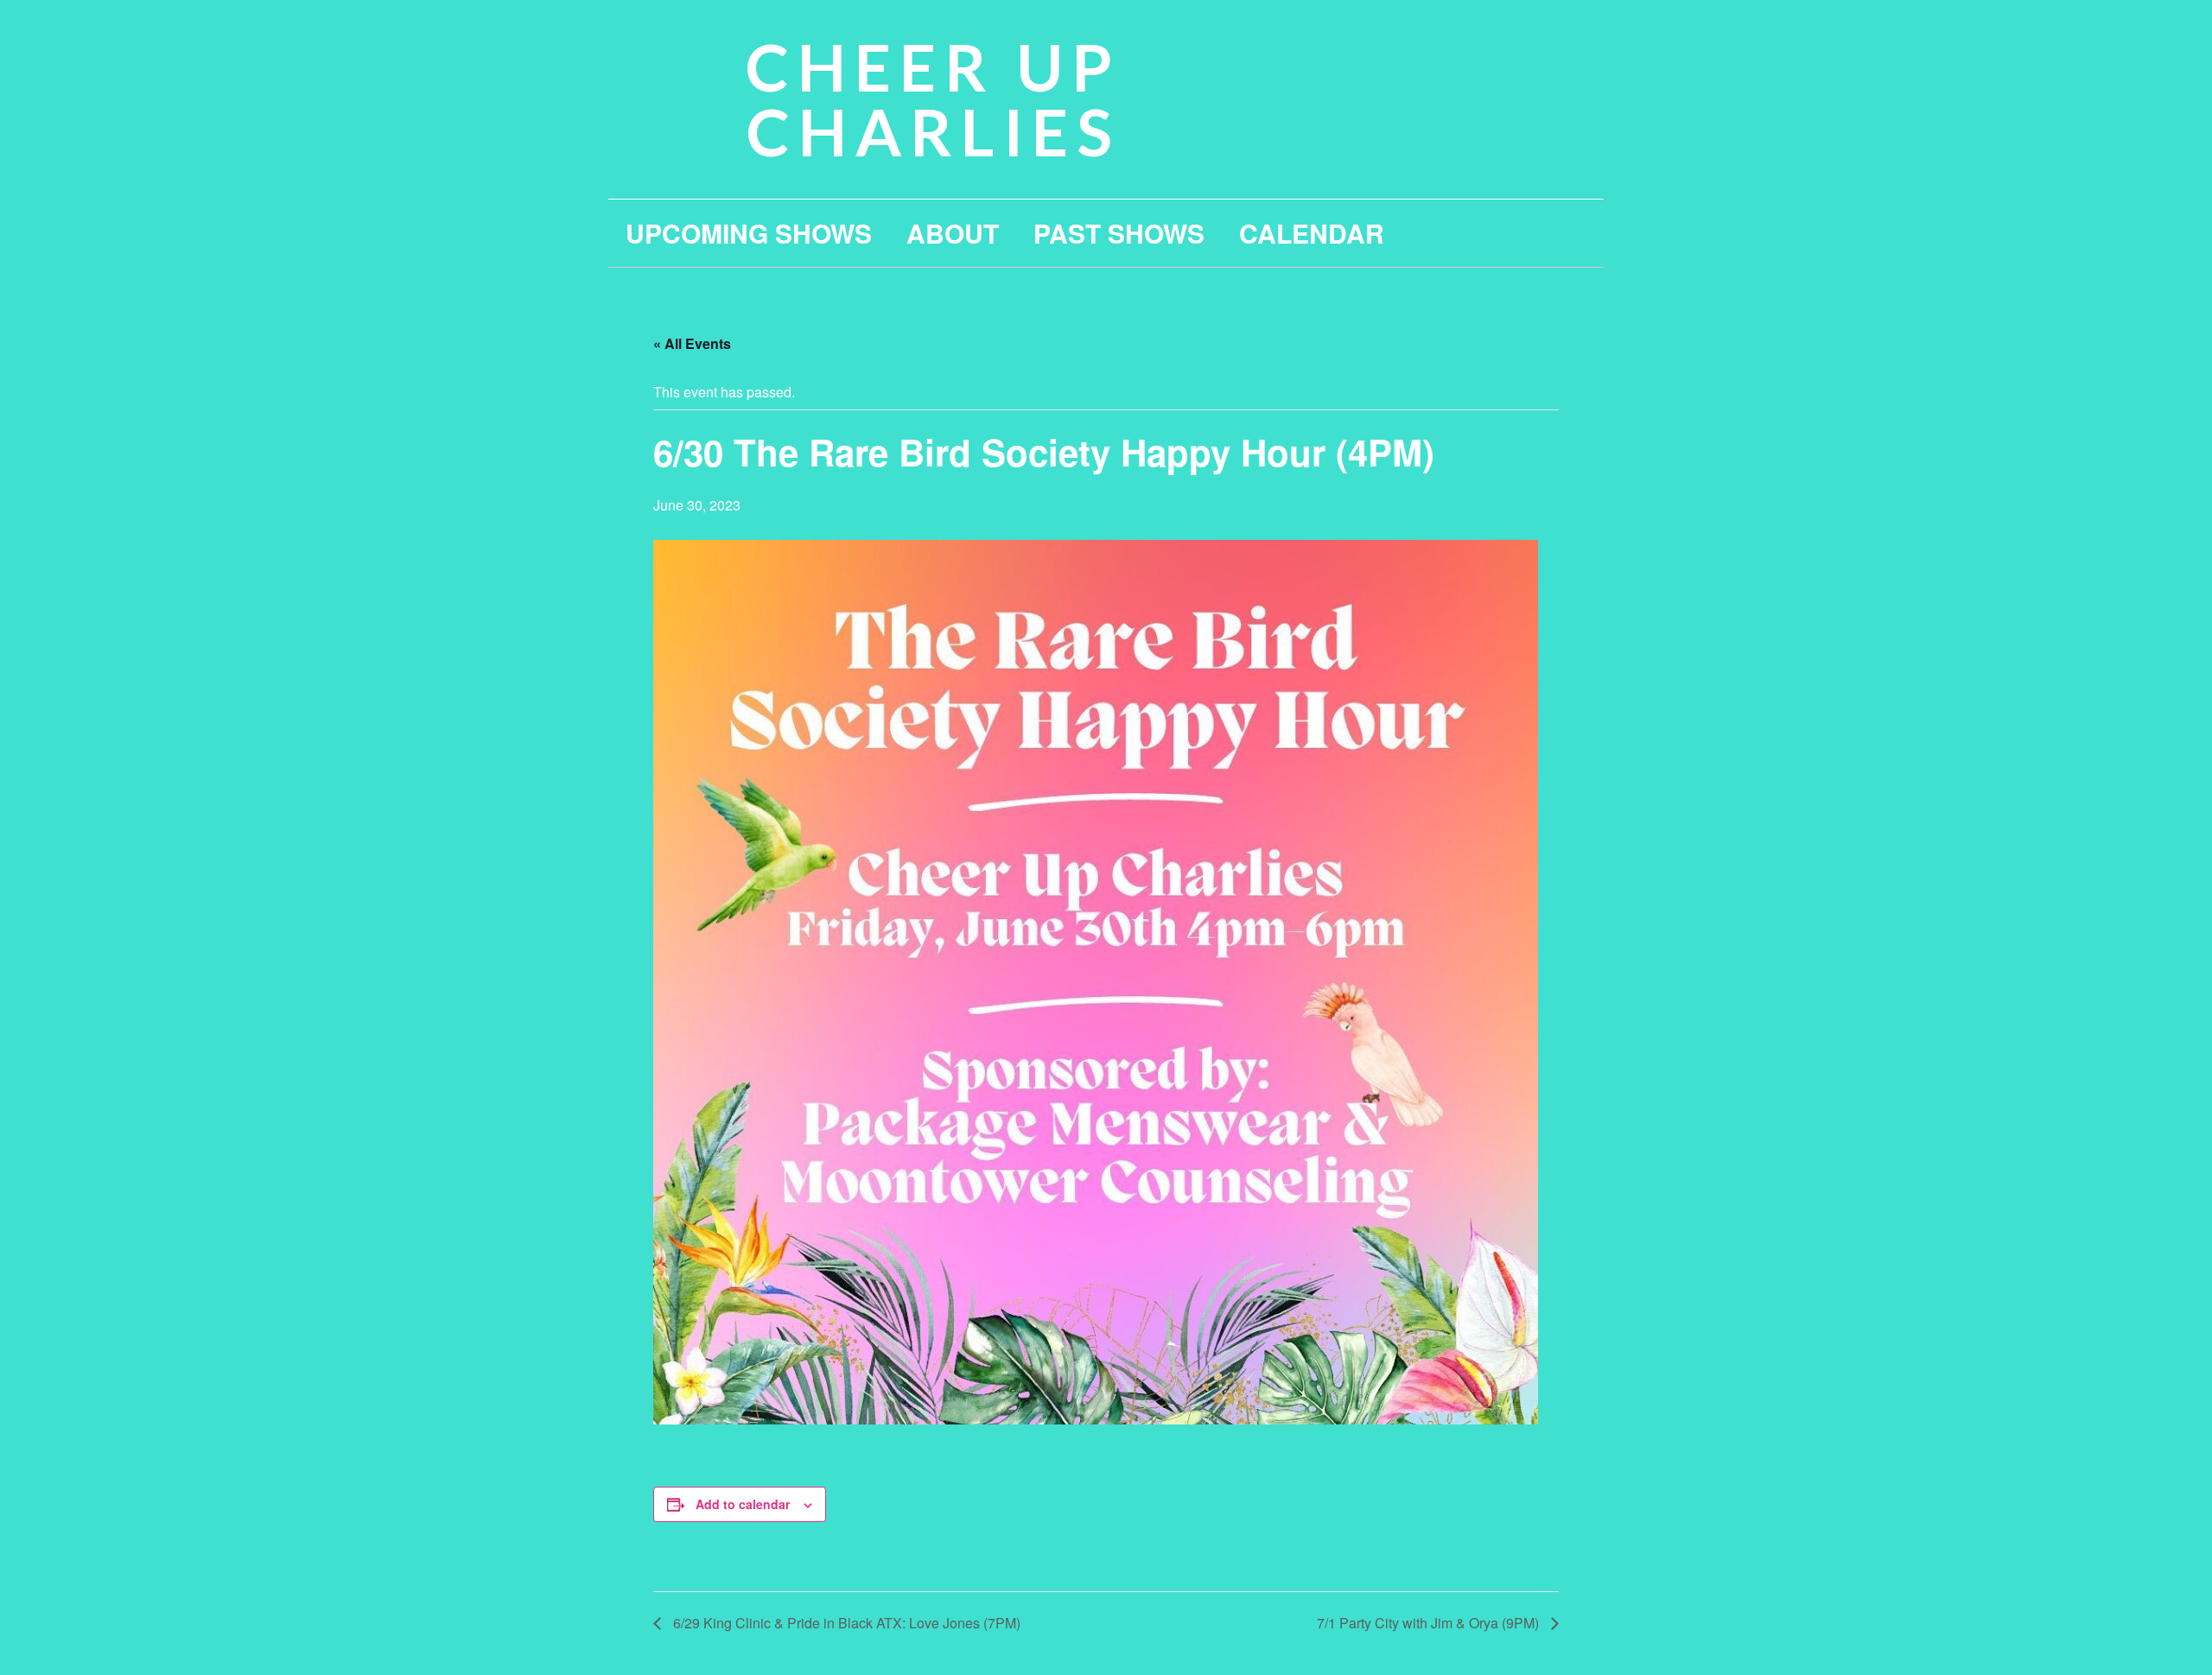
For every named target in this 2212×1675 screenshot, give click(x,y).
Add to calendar (743, 1504)
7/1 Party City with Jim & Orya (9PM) (1430, 1623)
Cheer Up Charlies (933, 99)
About (953, 233)
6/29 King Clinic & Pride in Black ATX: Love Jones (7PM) (845, 1623)
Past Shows (1119, 233)
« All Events (692, 343)
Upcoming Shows (749, 233)
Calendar (1312, 233)
